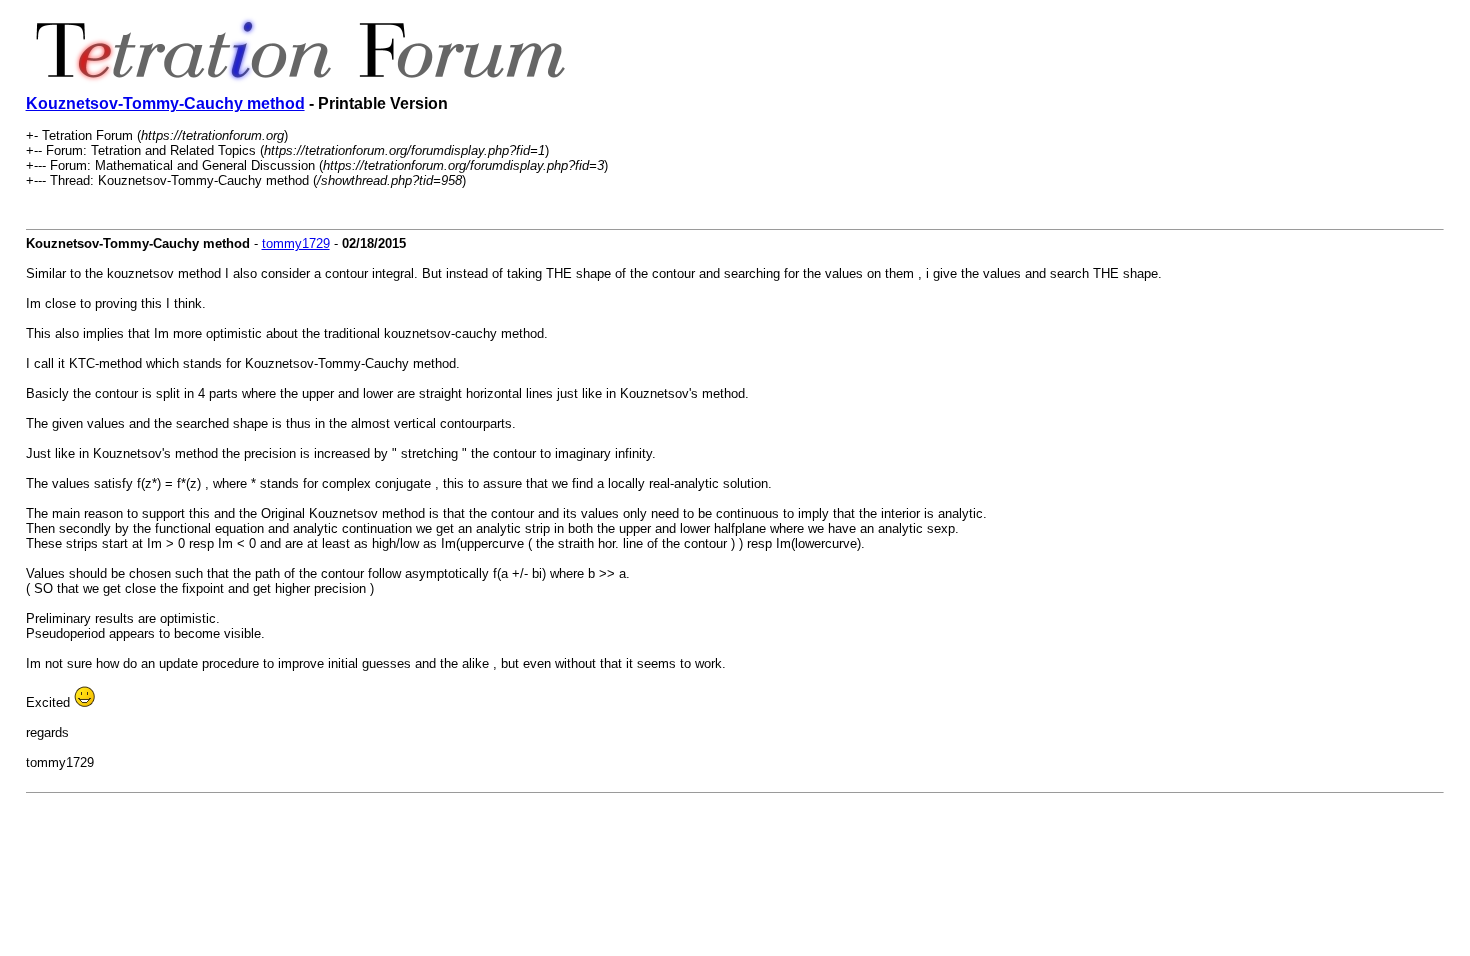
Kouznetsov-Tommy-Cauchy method (165, 103)
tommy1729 (296, 243)
